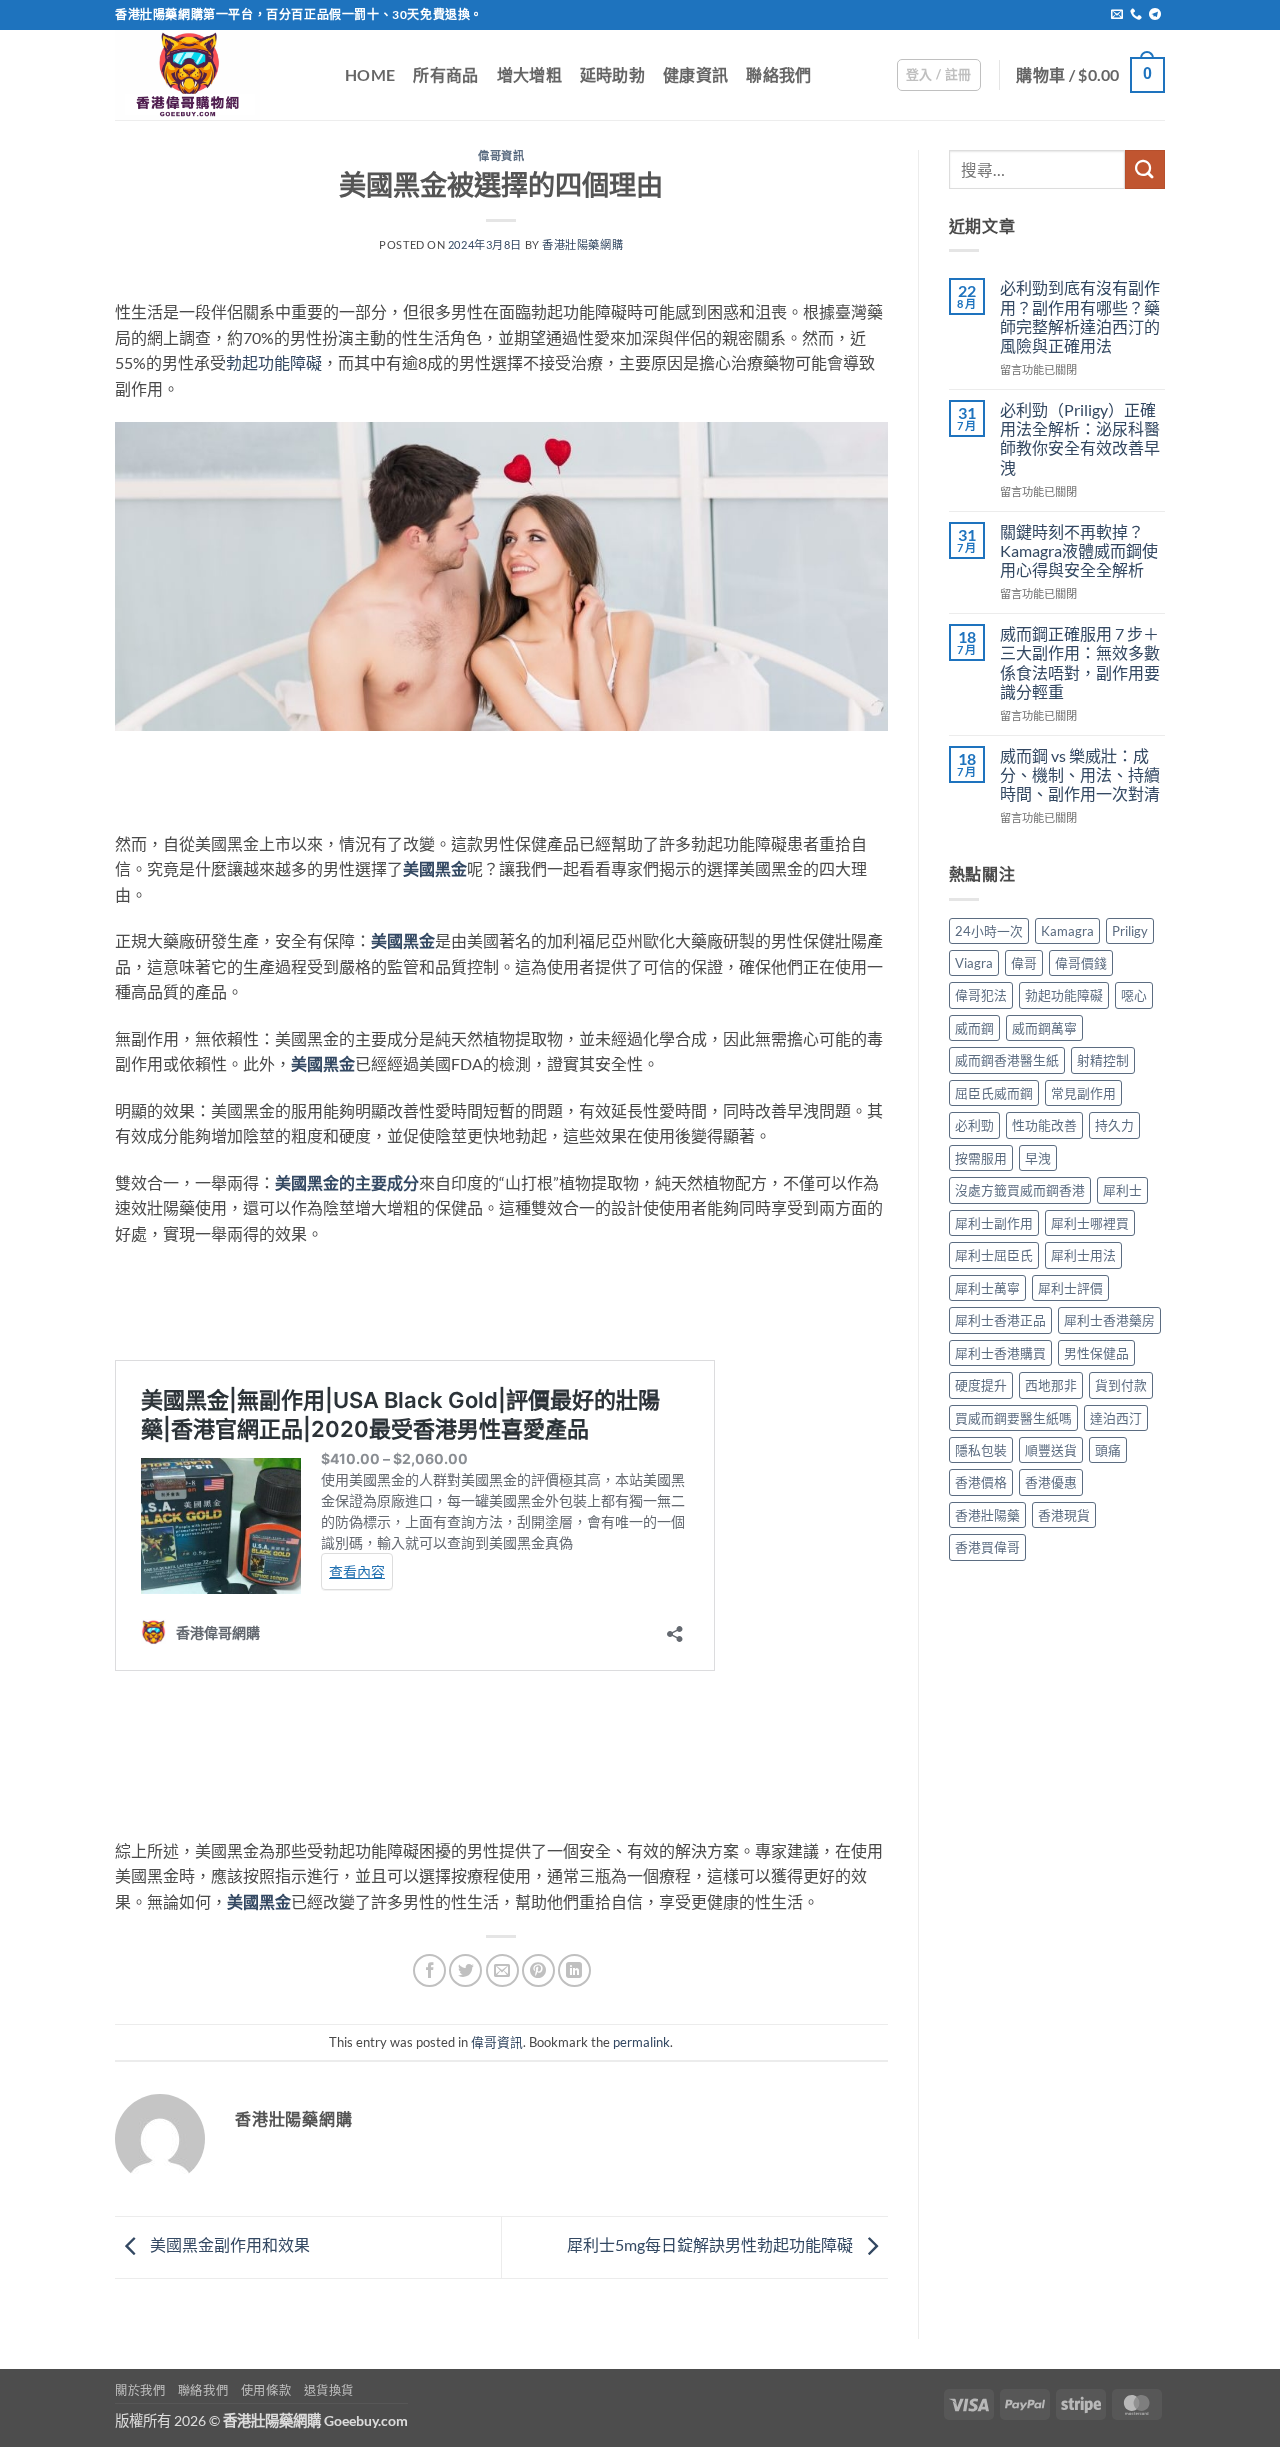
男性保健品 (1096, 1353)
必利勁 (974, 1125)
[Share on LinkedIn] (574, 1970)
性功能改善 (1044, 1125)
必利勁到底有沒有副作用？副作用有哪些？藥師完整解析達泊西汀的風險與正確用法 (1080, 316)
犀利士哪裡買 (1090, 1223)
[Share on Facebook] (429, 1970)
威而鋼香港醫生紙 (1007, 1060)
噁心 (1134, 995)
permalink (641, 2042)
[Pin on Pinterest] (538, 1970)
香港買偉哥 (987, 1547)
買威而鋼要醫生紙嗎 (1013, 1418)
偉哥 (1024, 963)
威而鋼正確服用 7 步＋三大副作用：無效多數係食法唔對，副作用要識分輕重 (1080, 662)
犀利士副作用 (994, 1223)
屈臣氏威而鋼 (994, 1093)
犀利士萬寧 (987, 1288)
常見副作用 (1083, 1093)
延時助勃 (612, 74)
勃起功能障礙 (274, 362)
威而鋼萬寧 (1044, 1028)
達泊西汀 (1116, 1418)
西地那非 (1051, 1385)
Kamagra (1067, 931)
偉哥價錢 (1081, 963)
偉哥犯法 (981, 995)
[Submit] (1145, 169)
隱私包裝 (981, 1450)
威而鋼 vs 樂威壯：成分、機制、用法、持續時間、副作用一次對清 (1080, 774)
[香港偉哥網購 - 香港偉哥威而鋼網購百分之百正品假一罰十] (215, 75)
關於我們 (140, 2390)
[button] (939, 75)
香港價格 (981, 1482)
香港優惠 (1051, 1482)
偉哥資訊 (501, 155)
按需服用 (981, 1158)
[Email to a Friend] (502, 1970)
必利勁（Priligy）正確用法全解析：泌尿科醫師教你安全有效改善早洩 (1080, 438)
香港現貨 (1064, 1515)
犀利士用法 (1083, 1255)
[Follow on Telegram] (1155, 15)
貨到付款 (1121, 1385)
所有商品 (445, 74)
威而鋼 (974, 1028)
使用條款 (266, 2390)
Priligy (1130, 931)
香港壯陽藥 (987, 1515)
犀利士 (1122, 1190)
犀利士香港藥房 (1109, 1320)
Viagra (974, 963)
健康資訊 (695, 74)
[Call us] (1136, 15)
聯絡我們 (778, 74)
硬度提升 (981, 1385)
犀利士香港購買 (1000, 1353)
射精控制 (1103, 1060)
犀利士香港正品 (1000, 1320)
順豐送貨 (1051, 1450)
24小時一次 (989, 931)
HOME (370, 74)
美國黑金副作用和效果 (228, 2244)
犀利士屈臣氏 (994, 1255)
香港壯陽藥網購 (582, 244)
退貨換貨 (329, 2390)
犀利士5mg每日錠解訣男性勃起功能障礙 (711, 2244)
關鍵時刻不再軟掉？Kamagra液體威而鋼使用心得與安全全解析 (1079, 550)
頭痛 (1108, 1450)
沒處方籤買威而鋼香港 (1020, 1190)
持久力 (1114, 1125)
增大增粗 (529, 74)
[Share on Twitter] (465, 1970)
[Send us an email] (1117, 15)
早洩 (1038, 1158)
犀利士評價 (1070, 1288)
